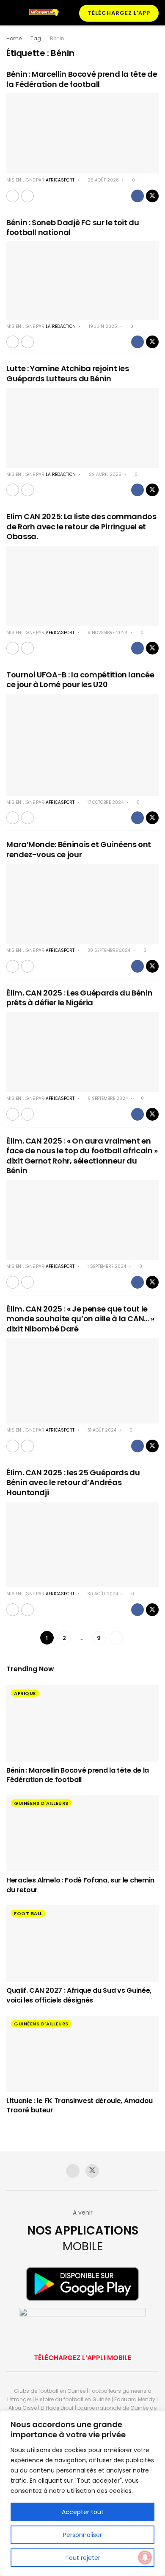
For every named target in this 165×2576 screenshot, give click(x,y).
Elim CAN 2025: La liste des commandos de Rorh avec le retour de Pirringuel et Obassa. (81, 526)
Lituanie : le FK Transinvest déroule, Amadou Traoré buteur (80, 2105)
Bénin (57, 38)
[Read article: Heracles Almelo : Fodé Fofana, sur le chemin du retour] (82, 1833)
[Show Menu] (10, 13)
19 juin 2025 (102, 326)
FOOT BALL (28, 1913)
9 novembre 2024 (107, 633)
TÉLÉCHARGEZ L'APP (119, 13)
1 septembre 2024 (106, 1266)
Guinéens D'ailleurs (41, 1803)
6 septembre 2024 (107, 1098)
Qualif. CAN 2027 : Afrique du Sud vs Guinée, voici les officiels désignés (79, 1995)
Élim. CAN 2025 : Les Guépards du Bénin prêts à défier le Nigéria (79, 998)
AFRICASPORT (60, 180)
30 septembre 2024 (108, 950)
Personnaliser (82, 2535)
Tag (36, 38)
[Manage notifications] (145, 2557)
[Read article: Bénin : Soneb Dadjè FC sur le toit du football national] (82, 280)
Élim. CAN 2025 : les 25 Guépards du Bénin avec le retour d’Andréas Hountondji (73, 1482)
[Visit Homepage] (46, 13)
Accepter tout (83, 2512)
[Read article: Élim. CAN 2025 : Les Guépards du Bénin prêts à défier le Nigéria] (82, 1052)
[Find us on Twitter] (92, 2171)
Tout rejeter (83, 2558)
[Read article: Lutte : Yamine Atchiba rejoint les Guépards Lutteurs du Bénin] (82, 428)
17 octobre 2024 (105, 802)
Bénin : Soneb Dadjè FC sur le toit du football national (73, 227)
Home (14, 38)
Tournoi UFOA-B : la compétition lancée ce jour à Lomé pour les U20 (80, 680)
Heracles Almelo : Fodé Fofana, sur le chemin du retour (80, 1885)
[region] (82, 2493)
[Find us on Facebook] (73, 2171)
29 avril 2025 (104, 474)
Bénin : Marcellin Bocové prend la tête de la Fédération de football (82, 79)
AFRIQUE (25, 1693)
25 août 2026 (103, 180)
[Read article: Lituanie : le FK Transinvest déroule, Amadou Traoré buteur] (82, 2054)
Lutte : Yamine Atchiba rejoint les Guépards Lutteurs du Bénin (68, 373)
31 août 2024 (101, 1430)
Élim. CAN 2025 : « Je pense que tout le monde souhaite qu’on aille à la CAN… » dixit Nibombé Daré (80, 1319)
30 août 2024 (102, 1594)
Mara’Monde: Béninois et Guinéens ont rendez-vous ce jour (79, 849)
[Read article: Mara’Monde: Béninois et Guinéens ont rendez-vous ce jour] (82, 904)
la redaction (61, 326)
